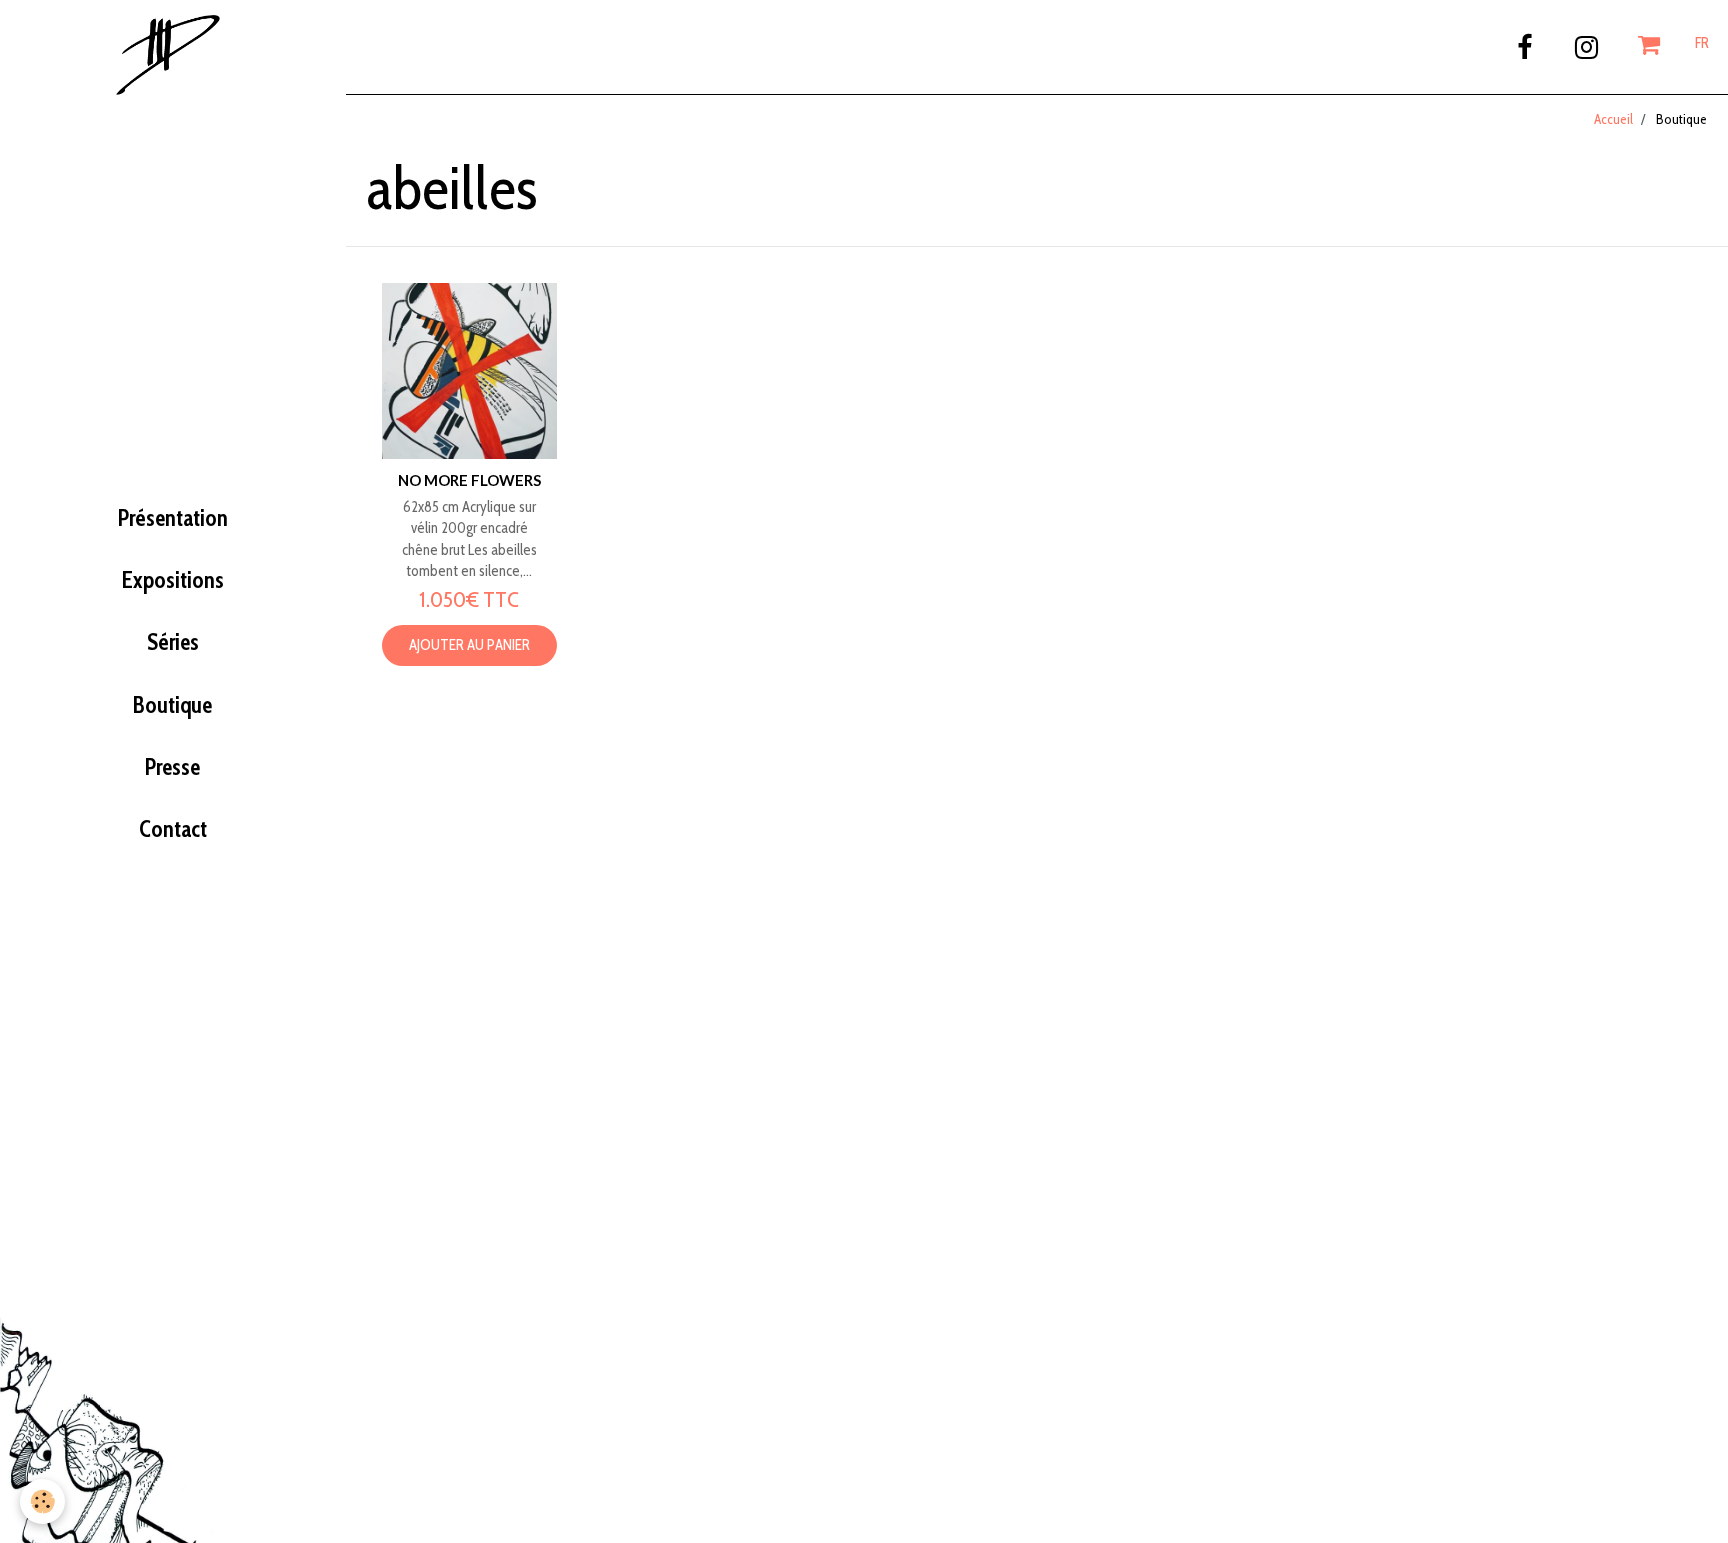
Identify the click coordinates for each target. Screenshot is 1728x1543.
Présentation (173, 518)
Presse (172, 767)
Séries (173, 642)
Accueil (1613, 119)
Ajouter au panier (469, 645)
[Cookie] (42, 1501)
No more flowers (469, 480)
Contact (173, 829)
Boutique (172, 705)
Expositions (173, 580)
